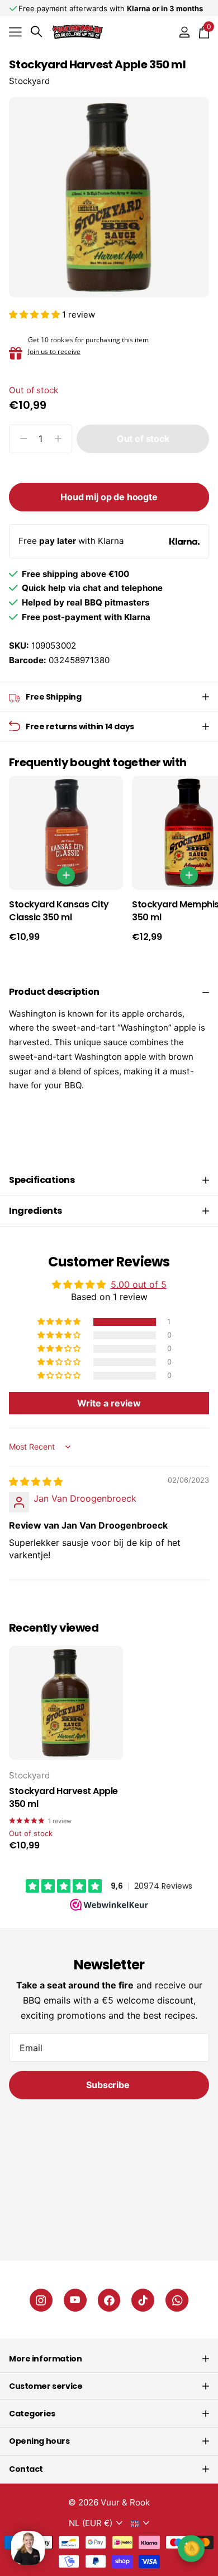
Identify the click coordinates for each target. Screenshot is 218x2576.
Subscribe (109, 2085)
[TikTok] (143, 2300)
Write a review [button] (109, 1403)
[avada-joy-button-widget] (191, 2548)
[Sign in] (184, 32)
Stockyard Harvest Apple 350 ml (63, 1798)
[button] (35, 315)
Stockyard (29, 81)
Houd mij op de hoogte (109, 497)
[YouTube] (75, 2300)
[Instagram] (41, 2300)
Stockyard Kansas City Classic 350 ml (59, 911)
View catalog (15, 32)
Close (109, 2359)
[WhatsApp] (177, 2300)
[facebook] (109, 2300)
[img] (36, 1482)
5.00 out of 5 (139, 1284)
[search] (36, 32)
